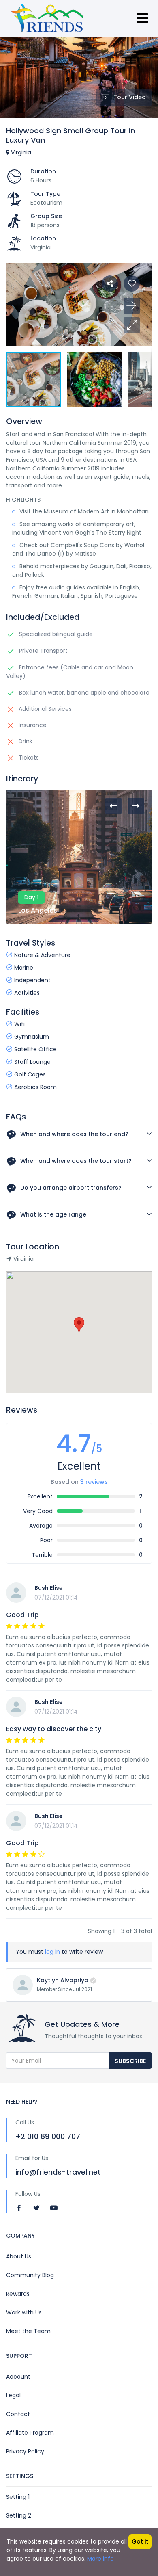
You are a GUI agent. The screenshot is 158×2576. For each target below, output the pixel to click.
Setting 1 (18, 2497)
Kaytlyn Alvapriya (63, 1980)
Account (18, 2377)
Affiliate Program (30, 2433)
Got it (140, 2541)
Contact (18, 2414)
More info (100, 2559)
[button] (132, 325)
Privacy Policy (25, 2451)
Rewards (18, 2294)
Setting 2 (19, 2515)
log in (52, 1952)
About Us (19, 2256)
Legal (13, 2395)
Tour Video (130, 97)
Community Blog (30, 2275)
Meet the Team (28, 2331)
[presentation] (113, 806)
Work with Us (24, 2312)
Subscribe (130, 2061)
